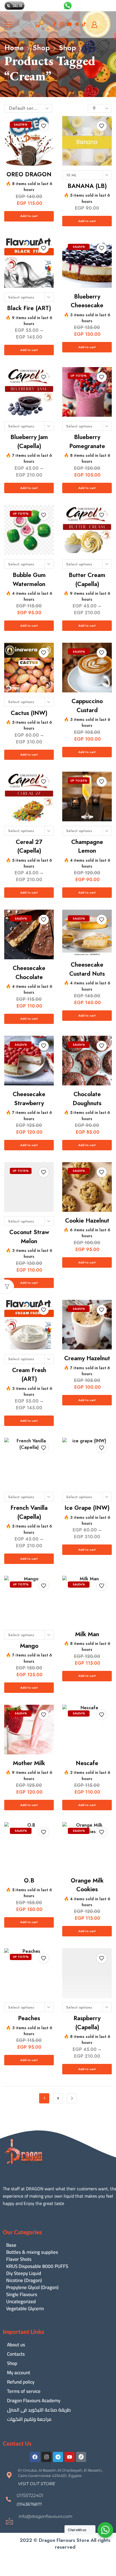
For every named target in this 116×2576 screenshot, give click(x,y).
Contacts (16, 2354)
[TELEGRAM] (77, 25)
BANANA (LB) (87, 186)
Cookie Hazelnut (87, 1221)
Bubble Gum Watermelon (29, 580)
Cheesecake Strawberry (29, 1099)
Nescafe (87, 1763)
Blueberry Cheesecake (87, 301)
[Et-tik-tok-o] (81, 2457)
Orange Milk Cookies (87, 1885)
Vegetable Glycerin (25, 2309)
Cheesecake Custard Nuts (87, 969)
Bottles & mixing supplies (32, 2252)
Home (14, 48)
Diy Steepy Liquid (24, 2273)
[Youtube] (69, 25)
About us (16, 2345)
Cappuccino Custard (87, 706)
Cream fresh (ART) (29, 1375)
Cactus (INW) (29, 713)
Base (11, 2245)
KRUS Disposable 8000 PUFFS (37, 2266)
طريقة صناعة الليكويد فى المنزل (39, 2410)
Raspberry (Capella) (87, 2023)
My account (19, 2373)
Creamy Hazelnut (87, 1358)
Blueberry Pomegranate (87, 442)
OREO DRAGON (29, 174)
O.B (29, 1881)
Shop (41, 48)
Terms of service (24, 2391)
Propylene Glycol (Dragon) (32, 2288)
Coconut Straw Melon (29, 1237)
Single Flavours (22, 2295)
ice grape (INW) (87, 1508)
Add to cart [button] (29, 216)
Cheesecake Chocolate (29, 973)
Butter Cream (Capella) (87, 580)
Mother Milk (29, 1763)
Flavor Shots (19, 2259)
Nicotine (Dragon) (24, 2280)
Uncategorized (21, 2302)
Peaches (29, 2018)
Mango (29, 1646)
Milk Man (87, 1634)
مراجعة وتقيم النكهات (29, 2419)
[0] (43, 25)
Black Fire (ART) (29, 308)
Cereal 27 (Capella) (29, 846)
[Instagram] (62, 25)
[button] (37, 2484)
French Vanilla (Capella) (29, 1512)
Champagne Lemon (87, 846)
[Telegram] (58, 2457)
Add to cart (87, 221)
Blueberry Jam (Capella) (29, 442)
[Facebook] (55, 25)
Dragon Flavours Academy (34, 2401)
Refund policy (21, 2382)
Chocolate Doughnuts (87, 1099)
